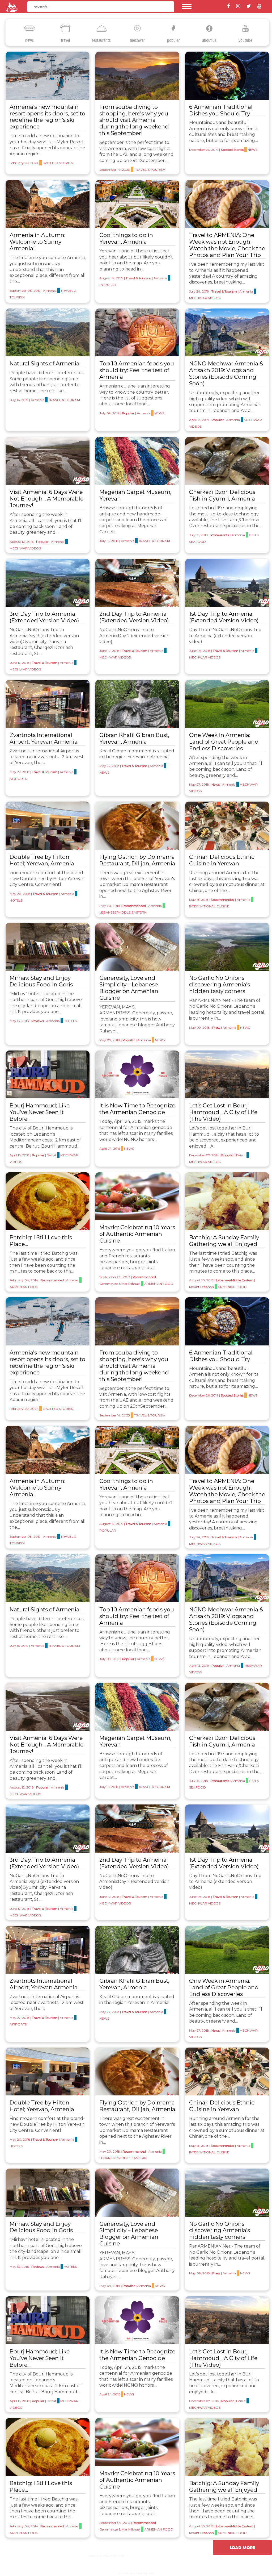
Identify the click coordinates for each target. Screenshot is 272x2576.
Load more (242, 2548)
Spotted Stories (58, 163)
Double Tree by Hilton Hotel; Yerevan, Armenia (42, 860)
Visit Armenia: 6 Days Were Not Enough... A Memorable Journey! (46, 499)
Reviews (38, 1021)
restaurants (101, 40)
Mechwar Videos (205, 298)
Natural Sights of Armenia (44, 363)
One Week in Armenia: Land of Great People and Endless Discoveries (224, 742)
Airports (18, 779)
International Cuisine (209, 906)
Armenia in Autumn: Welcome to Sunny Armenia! (37, 242)
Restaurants (220, 535)
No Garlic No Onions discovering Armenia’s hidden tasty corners (220, 984)
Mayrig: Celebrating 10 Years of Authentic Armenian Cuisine (137, 1234)
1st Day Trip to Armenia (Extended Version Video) (224, 617)
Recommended (134, 906)
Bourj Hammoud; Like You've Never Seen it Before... (40, 1112)
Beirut (52, 1155)
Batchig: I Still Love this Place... (41, 1241)
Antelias (72, 1280)
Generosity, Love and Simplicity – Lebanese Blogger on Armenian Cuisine (129, 988)
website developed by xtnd (106, 2556)
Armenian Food (24, 1287)
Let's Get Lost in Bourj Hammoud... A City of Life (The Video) (223, 1112)
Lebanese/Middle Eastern (123, 912)
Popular (108, 285)
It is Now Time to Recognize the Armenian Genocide (137, 1109)
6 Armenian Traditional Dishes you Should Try (221, 110)
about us (209, 40)
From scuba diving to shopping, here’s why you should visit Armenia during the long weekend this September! (134, 120)
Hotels (16, 900)
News (252, 150)
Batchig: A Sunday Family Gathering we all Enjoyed (224, 1241)
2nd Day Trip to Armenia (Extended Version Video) (134, 617)
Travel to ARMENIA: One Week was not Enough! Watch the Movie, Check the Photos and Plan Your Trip (227, 245)
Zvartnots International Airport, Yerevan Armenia (44, 738)
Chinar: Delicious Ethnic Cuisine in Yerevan (222, 860)
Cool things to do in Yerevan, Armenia (126, 238)
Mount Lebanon (201, 1287)
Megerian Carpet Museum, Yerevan (135, 495)
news (29, 40)
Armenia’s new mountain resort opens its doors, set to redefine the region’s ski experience (47, 117)
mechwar (137, 40)
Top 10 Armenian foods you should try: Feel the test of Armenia (137, 370)
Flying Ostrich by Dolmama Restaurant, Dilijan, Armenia (137, 860)
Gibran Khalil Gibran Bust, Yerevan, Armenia (134, 738)
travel (65, 40)
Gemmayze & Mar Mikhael (120, 1284)
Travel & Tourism (150, 170)
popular (173, 40)
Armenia (50, 291)
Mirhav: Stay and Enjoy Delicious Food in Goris (41, 981)
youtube (245, 40)
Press (216, 1028)
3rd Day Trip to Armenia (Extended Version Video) (44, 617)
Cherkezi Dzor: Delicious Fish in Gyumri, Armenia (222, 495)
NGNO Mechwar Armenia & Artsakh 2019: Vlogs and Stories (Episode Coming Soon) (226, 373)
